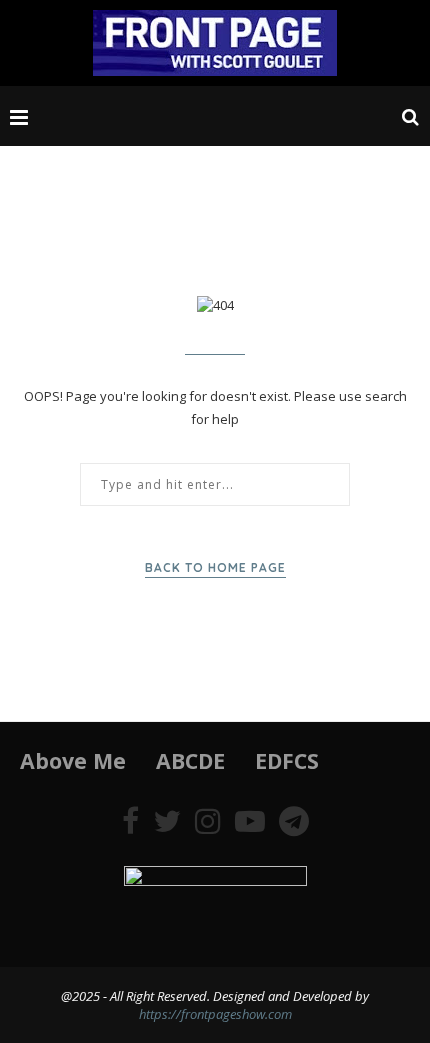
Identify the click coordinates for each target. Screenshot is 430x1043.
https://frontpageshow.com (215, 1014)
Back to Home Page (215, 567)
